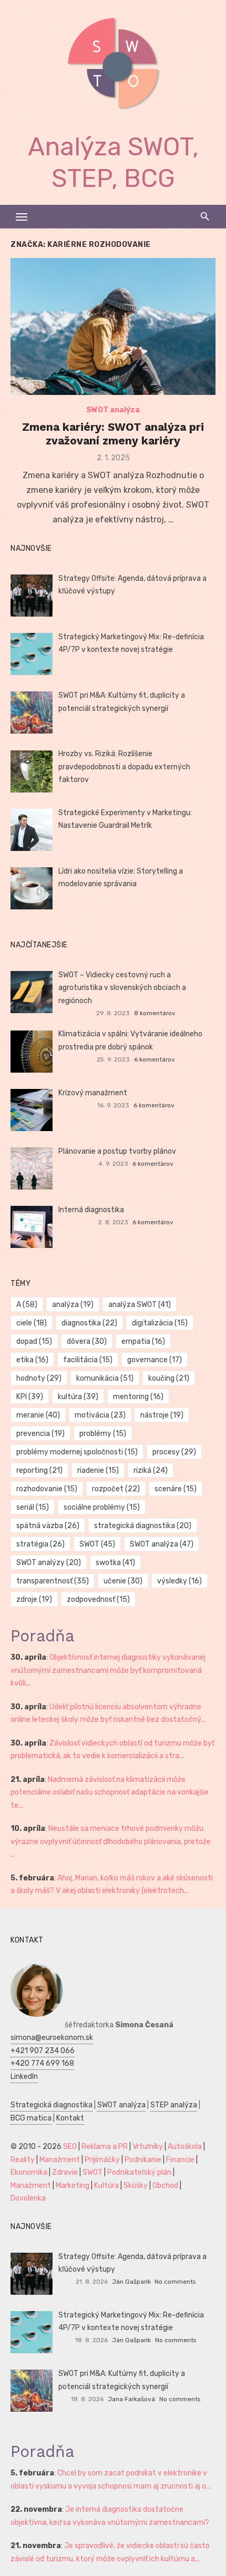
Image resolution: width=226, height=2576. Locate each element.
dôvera (87, 1341)
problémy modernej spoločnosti (77, 1452)
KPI (30, 1397)
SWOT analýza (113, 410)
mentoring (138, 1397)
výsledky (179, 1581)
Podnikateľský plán (139, 2172)
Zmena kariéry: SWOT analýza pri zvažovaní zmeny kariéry (113, 434)
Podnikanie (143, 2160)
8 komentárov (155, 1013)
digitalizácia (160, 1323)
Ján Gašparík (131, 2282)
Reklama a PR (105, 2147)
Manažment (60, 2160)
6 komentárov (155, 1059)
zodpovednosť (98, 1599)
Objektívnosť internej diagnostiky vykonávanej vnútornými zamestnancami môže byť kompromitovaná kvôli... (108, 1670)
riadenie (98, 1470)
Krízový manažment (93, 1093)
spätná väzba (48, 1526)
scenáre (176, 1489)
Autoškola (185, 2147)
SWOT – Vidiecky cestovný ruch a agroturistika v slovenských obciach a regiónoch (122, 988)
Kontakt (70, 2118)
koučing (169, 1378)
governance (155, 1360)
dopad (34, 1341)
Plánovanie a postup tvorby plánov (117, 1151)
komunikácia (105, 1378)
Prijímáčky (102, 2160)
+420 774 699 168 (42, 2063)
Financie (180, 2160)
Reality (23, 2160)
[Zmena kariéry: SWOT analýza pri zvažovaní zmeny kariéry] (113, 326)
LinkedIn (24, 2077)
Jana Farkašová (131, 2399)
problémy (103, 1434)
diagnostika (89, 1323)
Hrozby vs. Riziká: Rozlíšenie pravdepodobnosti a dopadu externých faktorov (124, 767)
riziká (151, 1470)
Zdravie (65, 2172)
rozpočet (116, 1489)
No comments (175, 2282)
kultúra (78, 1397)
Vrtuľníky (148, 2147)
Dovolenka (28, 2198)
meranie (38, 1415)
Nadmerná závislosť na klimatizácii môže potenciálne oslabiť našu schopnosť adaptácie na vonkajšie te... (110, 1792)
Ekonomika (29, 2172)
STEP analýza (174, 2105)
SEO (70, 2147)
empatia (143, 1341)
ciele (32, 1323)
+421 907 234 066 (43, 2051)
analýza (73, 1305)
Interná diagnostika (91, 1210)
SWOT (97, 1544)
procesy (174, 1452)
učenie (123, 1581)
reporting (39, 1470)
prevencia (40, 1434)
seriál (33, 1507)
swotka (115, 1563)
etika (32, 1360)
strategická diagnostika (143, 1526)
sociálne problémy (102, 1507)
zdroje (34, 1599)
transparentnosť (53, 1581)
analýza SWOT (140, 1305)
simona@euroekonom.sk (52, 2038)
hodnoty (39, 1378)
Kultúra (106, 2186)
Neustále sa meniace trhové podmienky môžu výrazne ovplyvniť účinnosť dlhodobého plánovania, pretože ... (111, 1841)
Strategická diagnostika (52, 2105)
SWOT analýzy (49, 1563)
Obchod (165, 2186)
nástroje (162, 1415)
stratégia (40, 1544)
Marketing (73, 2186)
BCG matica (31, 2118)
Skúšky (136, 2186)
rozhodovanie (47, 1489)
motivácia (100, 1415)
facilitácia (88, 1360)
